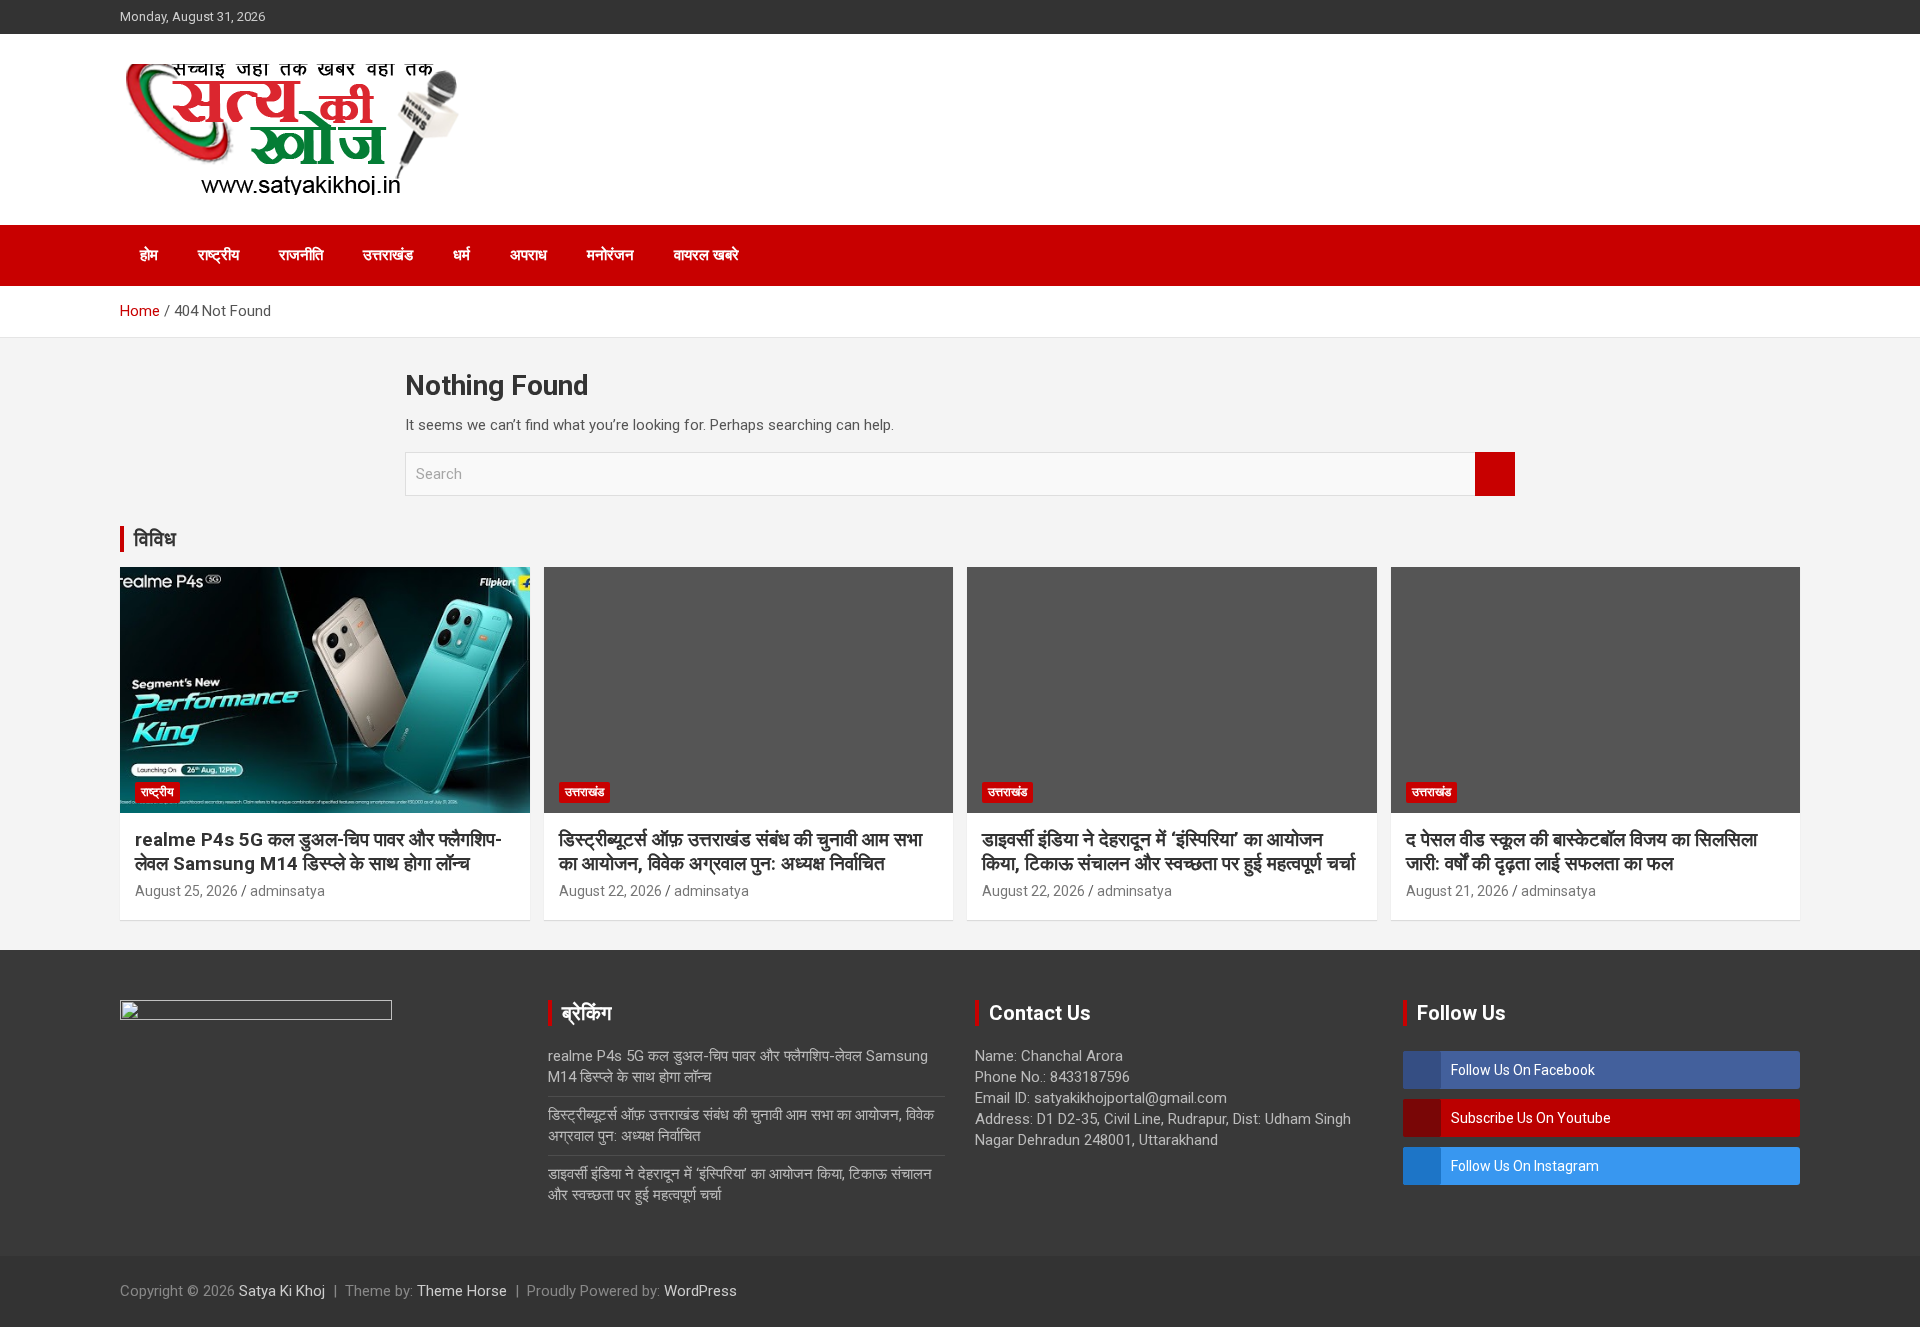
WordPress (700, 1291)
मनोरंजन (610, 255)
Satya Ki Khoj (282, 1291)
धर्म (461, 255)
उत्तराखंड (388, 255)
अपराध (528, 255)
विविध (155, 539)
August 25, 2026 (186, 891)
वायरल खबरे (706, 255)
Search (1495, 474)
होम (149, 255)
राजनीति (301, 255)
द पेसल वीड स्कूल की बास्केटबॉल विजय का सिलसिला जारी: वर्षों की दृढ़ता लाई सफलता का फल (1581, 852)
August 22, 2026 (610, 891)
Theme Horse (462, 1291)
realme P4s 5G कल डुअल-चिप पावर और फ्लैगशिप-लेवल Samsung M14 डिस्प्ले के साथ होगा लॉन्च (318, 852)
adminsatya (287, 891)
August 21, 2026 (1457, 891)
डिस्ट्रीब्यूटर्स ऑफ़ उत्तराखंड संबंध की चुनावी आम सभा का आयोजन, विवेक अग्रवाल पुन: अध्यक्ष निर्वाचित (740, 852)
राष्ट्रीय (218, 255)
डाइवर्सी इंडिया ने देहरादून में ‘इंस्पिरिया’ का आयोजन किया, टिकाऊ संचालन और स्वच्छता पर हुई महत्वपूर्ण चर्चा (1168, 852)
